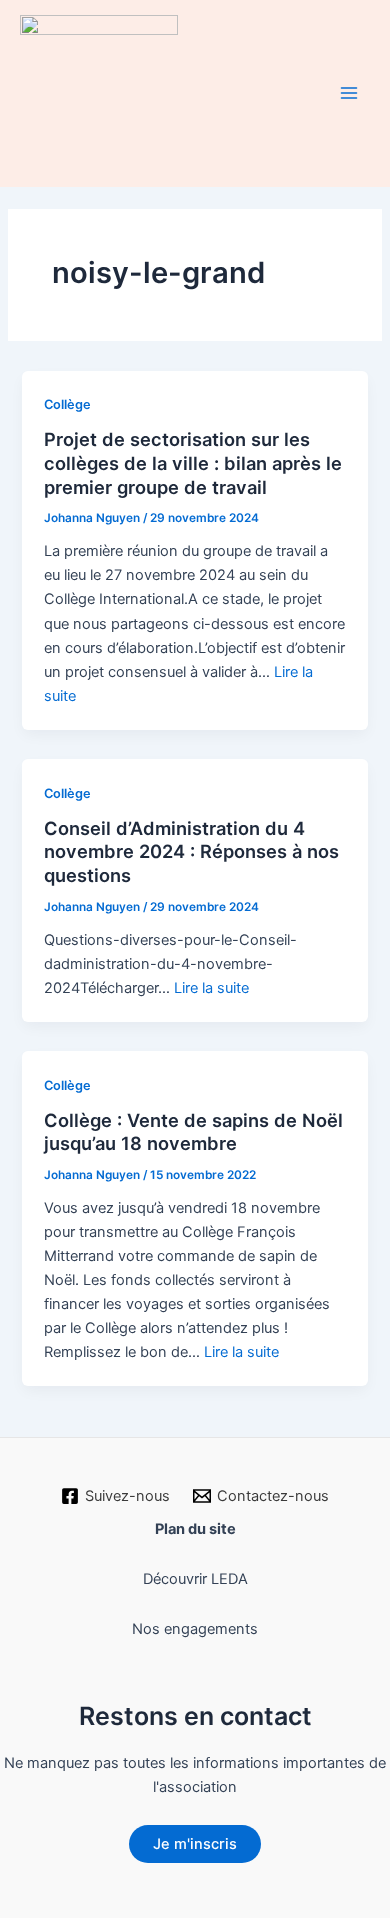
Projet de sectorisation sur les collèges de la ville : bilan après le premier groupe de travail (193, 462)
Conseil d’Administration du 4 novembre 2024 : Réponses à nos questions (191, 851)
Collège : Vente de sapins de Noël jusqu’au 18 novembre (193, 1132)
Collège (67, 404)
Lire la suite (211, 988)
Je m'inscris (195, 1844)
